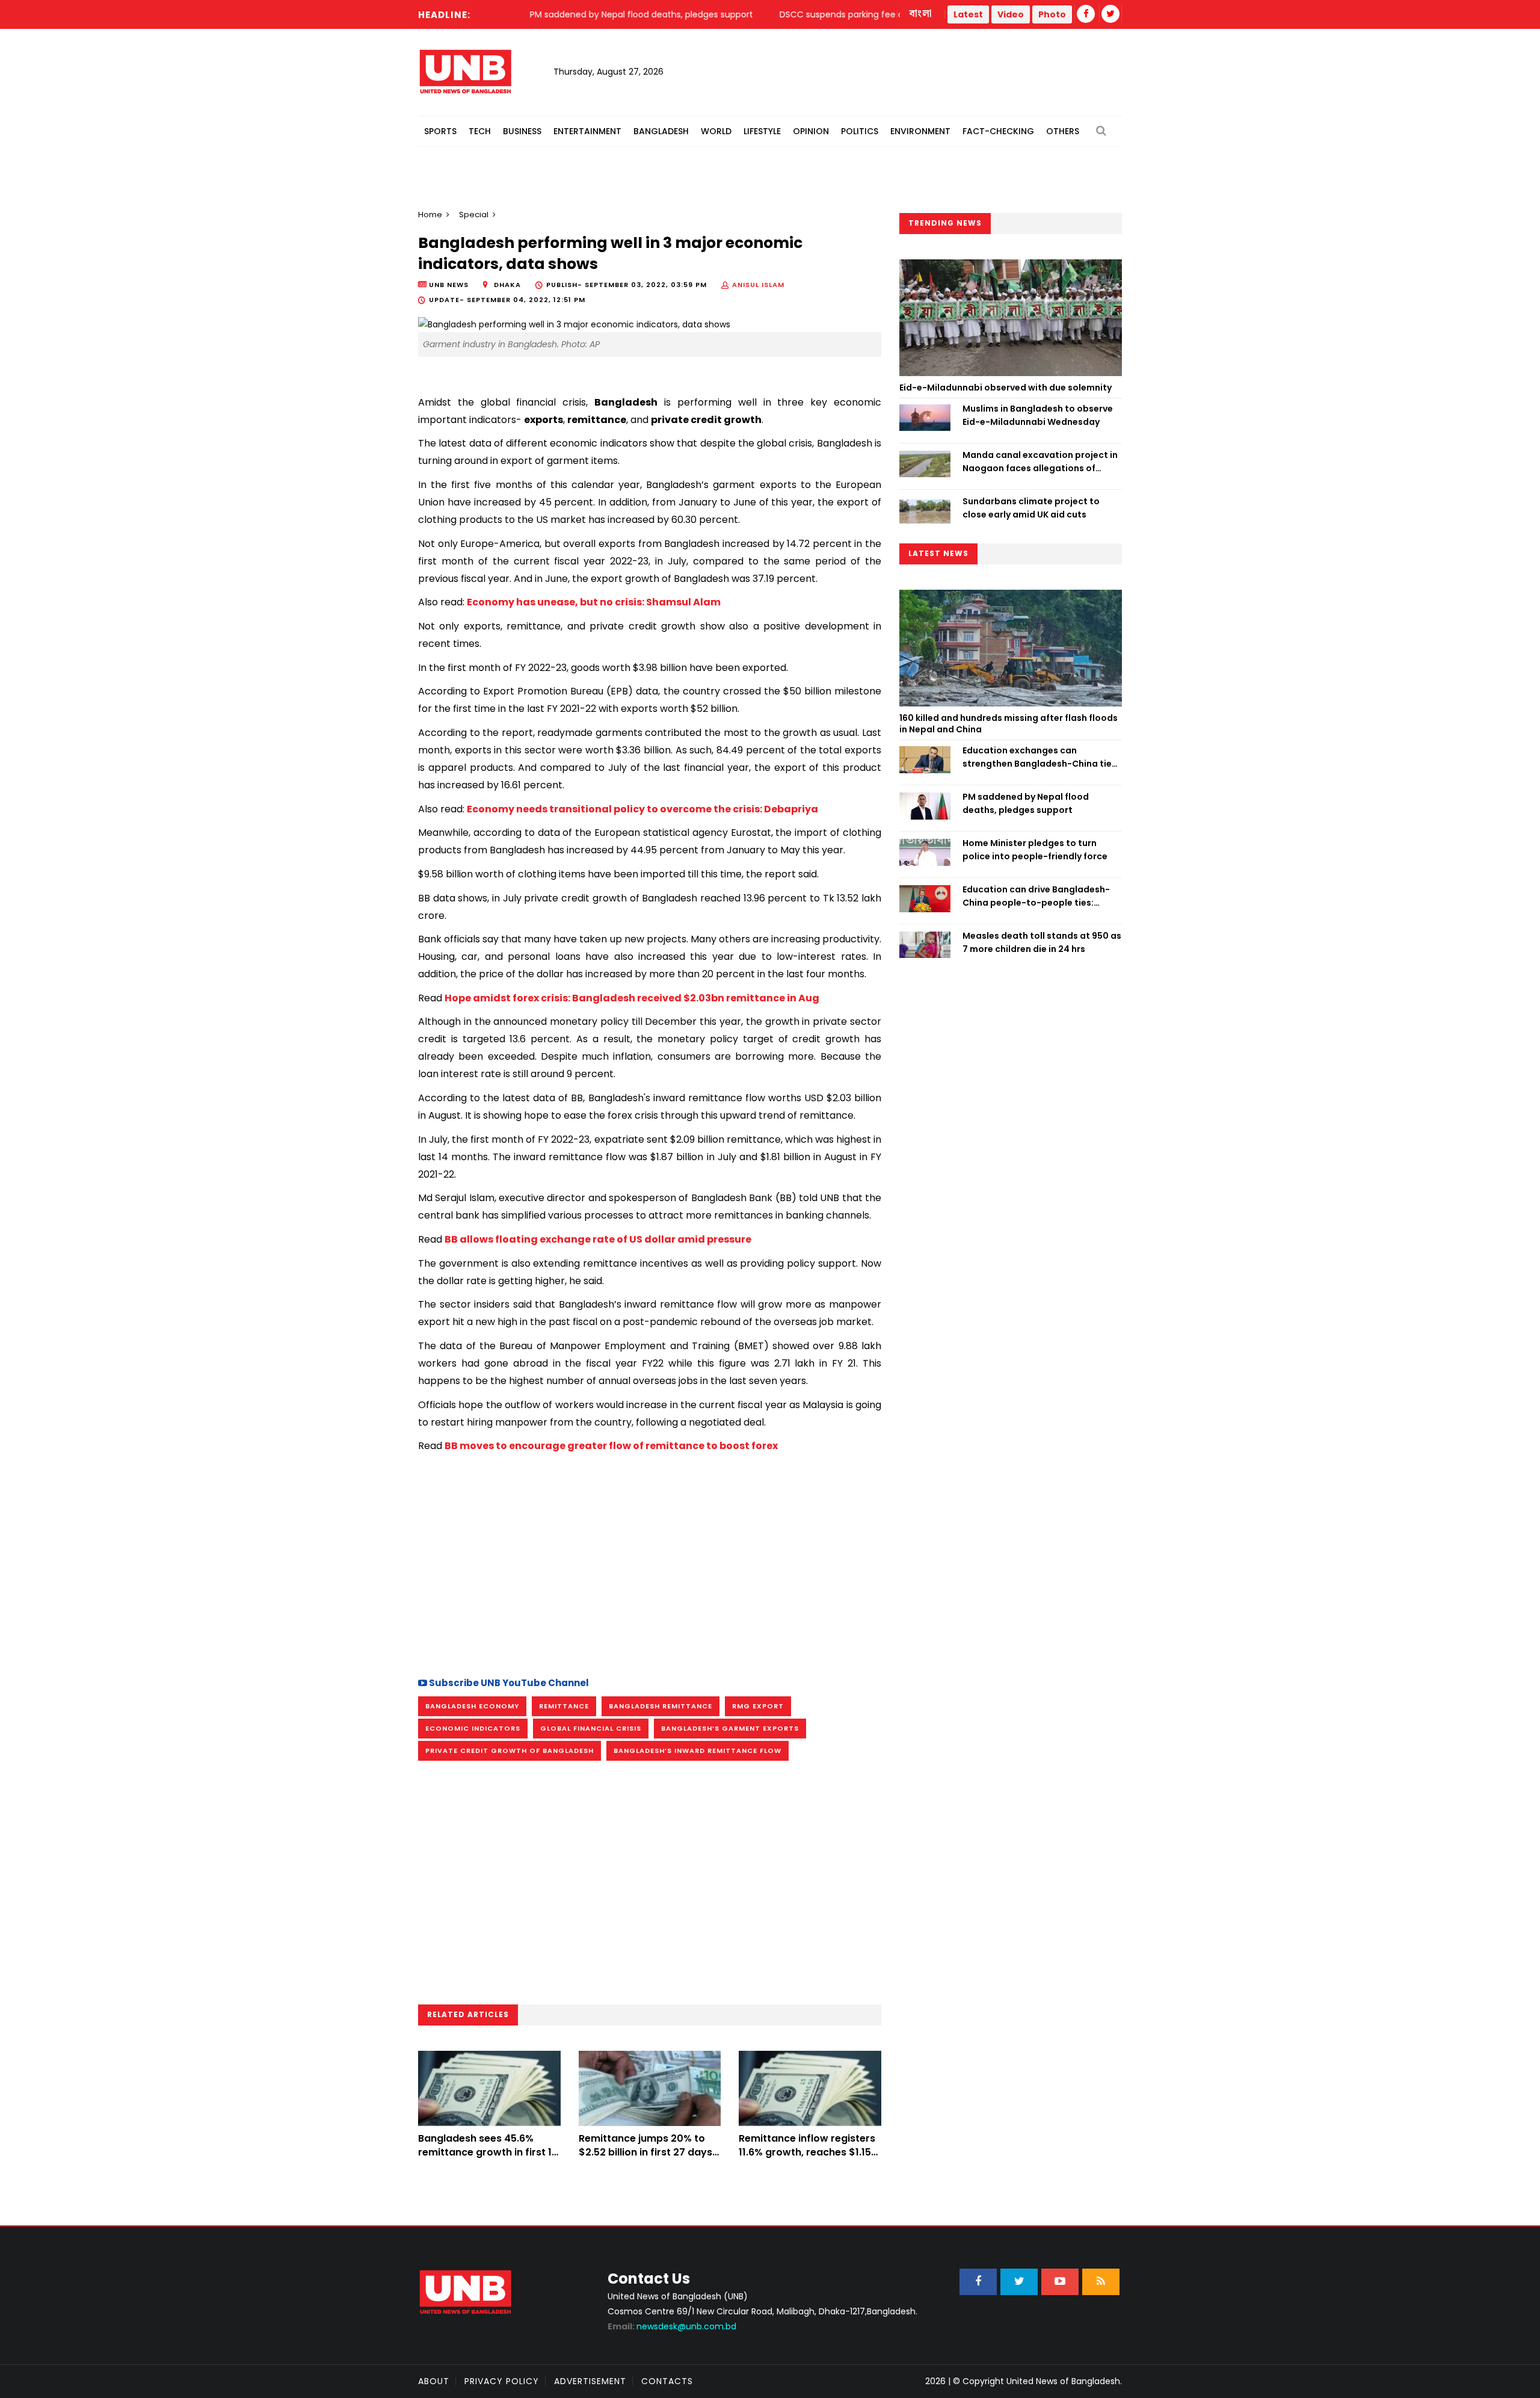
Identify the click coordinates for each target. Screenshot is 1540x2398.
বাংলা (921, 14)
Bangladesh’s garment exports (730, 1728)
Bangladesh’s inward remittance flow (698, 1751)
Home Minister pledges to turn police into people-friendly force (1035, 850)
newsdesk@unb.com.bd (672, 2326)
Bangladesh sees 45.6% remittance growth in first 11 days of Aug (487, 2152)
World (716, 131)
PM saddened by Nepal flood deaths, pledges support (1026, 803)
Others (1063, 131)
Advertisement (590, 2381)
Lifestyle (762, 131)
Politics (860, 131)
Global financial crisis (591, 1728)
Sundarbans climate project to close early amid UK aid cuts (1031, 508)
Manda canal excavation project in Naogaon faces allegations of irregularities (1040, 462)
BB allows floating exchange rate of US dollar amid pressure (598, 1239)
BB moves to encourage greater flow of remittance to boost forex (611, 1446)
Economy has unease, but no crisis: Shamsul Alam (594, 602)
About (434, 2381)
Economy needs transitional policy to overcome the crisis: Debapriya (642, 809)
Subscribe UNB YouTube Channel (508, 1683)
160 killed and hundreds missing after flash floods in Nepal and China (1009, 724)
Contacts (667, 2381)
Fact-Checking (998, 131)
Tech (480, 131)
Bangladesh (661, 131)
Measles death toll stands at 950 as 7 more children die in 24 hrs (1042, 942)
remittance (564, 1706)
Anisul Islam (758, 285)
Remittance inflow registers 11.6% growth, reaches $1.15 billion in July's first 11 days (807, 2152)
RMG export (758, 1706)
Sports (440, 131)
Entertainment (587, 131)
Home (430, 215)
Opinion (811, 131)
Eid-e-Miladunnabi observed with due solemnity (1006, 388)
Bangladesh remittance (661, 1706)
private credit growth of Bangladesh (510, 1751)
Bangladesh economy (472, 1706)
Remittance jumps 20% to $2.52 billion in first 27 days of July (645, 2152)
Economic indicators (473, 1728)
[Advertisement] (650, 1560)
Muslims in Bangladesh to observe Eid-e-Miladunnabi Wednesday (1038, 415)
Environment (920, 131)
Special (474, 215)
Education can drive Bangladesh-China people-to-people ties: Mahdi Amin (1036, 897)
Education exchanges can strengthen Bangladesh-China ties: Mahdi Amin (1041, 758)
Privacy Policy (502, 2381)
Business (522, 131)
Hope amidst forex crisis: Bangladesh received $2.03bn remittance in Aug (632, 998)
